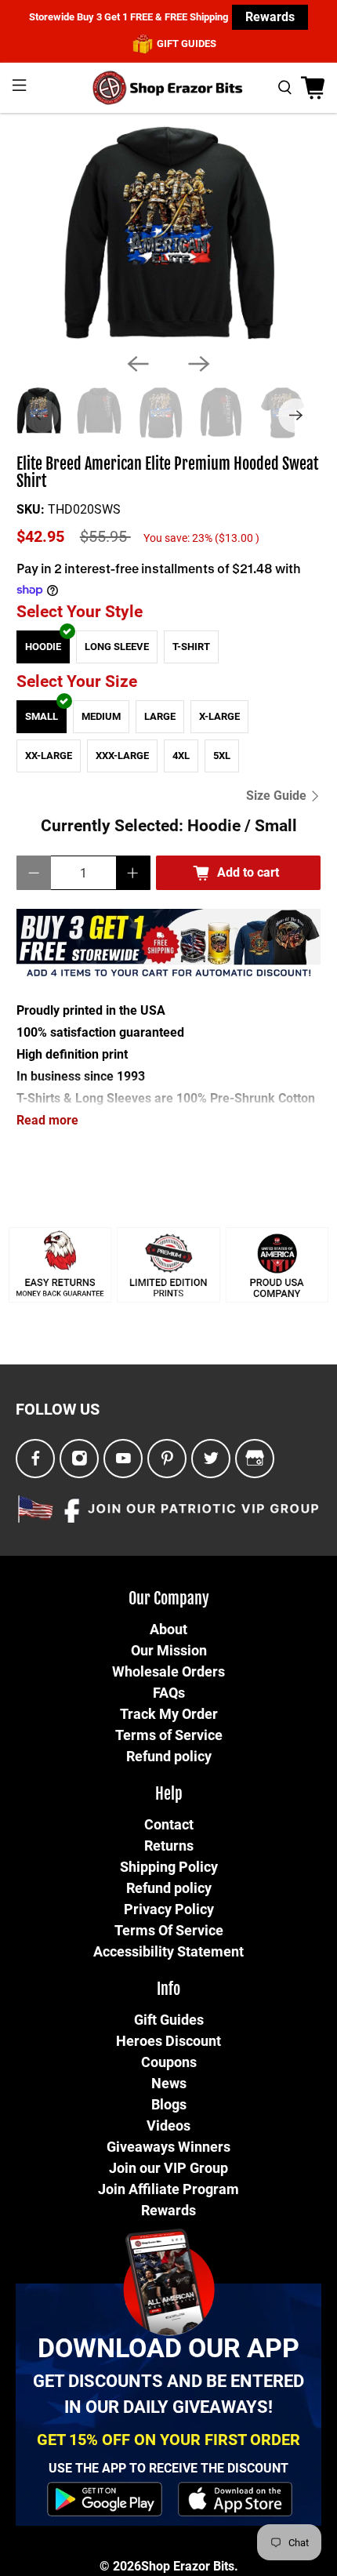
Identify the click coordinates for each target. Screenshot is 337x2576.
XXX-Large (122, 756)
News (169, 2083)
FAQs (169, 1693)
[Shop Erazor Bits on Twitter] (211, 1459)
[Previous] (138, 364)
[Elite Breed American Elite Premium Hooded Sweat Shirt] (168, 233)
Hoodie (43, 647)
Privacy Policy (169, 1909)
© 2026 (120, 2566)
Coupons (169, 2062)
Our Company (169, 1599)
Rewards (270, 17)
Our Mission (169, 1650)
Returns (169, 1846)
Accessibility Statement (168, 1951)
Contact (169, 1824)
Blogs (169, 2104)
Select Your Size (77, 681)
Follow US (58, 1409)
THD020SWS (84, 509)
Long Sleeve (117, 647)
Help (169, 1794)
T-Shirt (191, 647)
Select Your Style (80, 612)
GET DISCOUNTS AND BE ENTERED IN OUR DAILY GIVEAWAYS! (168, 2394)
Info (168, 1989)
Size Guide (278, 796)
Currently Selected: (169, 826)
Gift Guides (169, 2020)
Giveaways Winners (168, 2147)
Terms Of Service (169, 1930)
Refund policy (169, 1756)
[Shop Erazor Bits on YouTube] (123, 1459)
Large (160, 716)
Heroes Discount (168, 2041)
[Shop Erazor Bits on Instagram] (80, 1459)
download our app (168, 2348)
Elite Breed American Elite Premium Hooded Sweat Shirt (167, 473)
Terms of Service (169, 1735)
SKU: (31, 509)
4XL (181, 756)
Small (42, 716)
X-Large (219, 716)
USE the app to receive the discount (168, 2468)
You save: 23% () (201, 538)
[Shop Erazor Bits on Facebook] (36, 1459)
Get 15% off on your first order (168, 2440)
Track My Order (169, 1714)
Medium (101, 716)
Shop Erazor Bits (188, 2566)
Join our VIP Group (168, 2168)
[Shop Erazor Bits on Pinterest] (167, 1459)
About (168, 1629)
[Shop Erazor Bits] (169, 88)
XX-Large (49, 756)
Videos (168, 2125)
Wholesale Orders (168, 1671)
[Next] (199, 364)
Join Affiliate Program (168, 2189)
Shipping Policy (169, 1867)
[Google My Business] (255, 1459)
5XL (222, 756)
